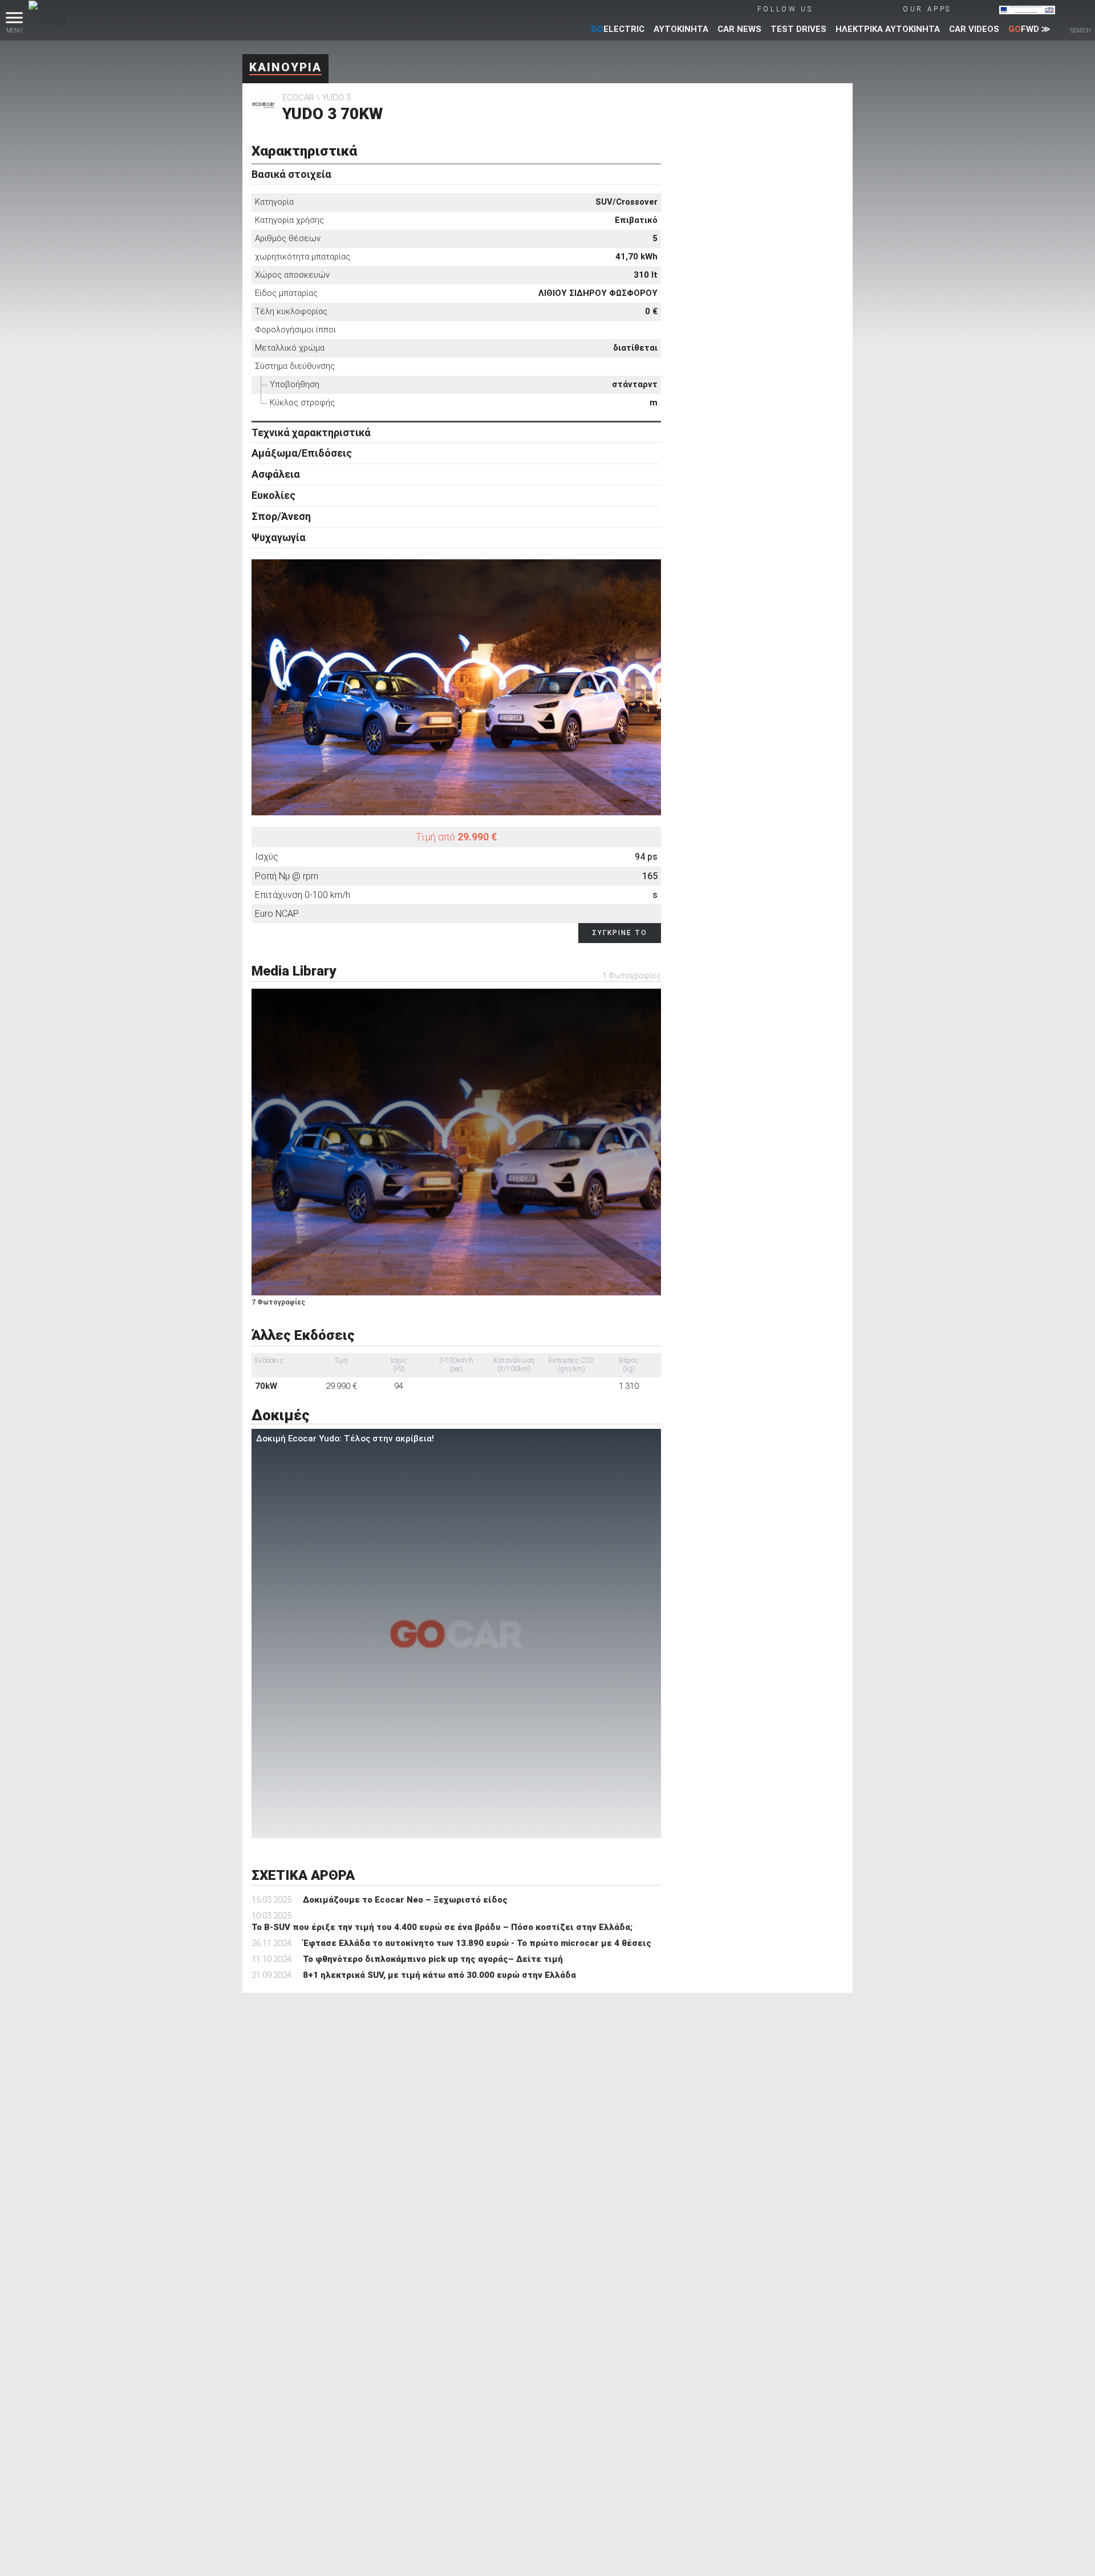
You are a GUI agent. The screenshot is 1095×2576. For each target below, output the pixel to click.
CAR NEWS (739, 29)
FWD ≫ (1029, 29)
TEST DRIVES (798, 29)
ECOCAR (298, 97)
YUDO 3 (336, 97)
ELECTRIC (618, 29)
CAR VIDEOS (974, 29)
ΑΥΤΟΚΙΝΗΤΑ (681, 29)
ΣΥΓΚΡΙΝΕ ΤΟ (620, 933)
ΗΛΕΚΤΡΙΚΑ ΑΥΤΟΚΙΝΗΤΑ (888, 29)
